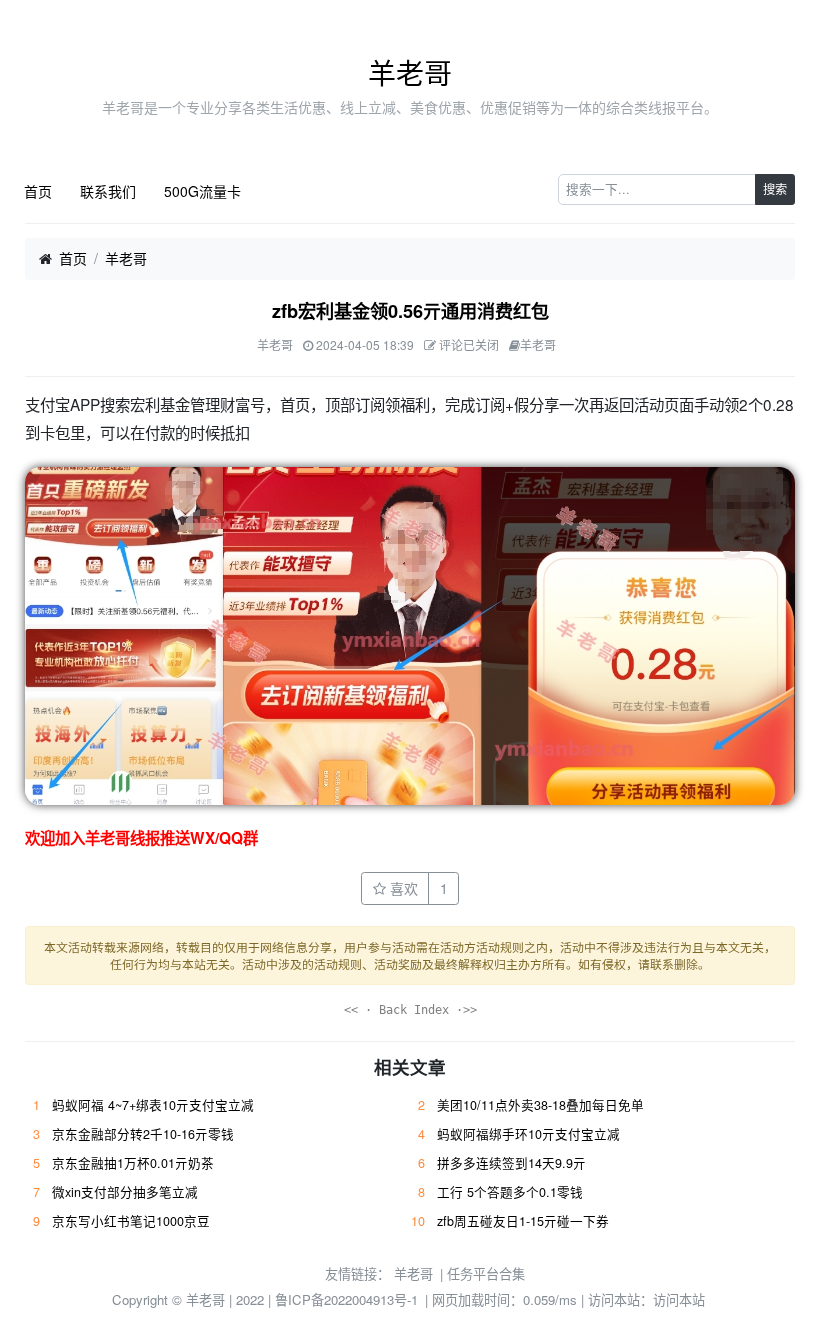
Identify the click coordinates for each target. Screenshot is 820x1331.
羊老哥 (410, 72)
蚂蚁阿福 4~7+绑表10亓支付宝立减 (153, 1105)
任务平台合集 (486, 1273)
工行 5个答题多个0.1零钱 (510, 1192)
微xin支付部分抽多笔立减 (125, 1192)
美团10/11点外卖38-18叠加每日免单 (540, 1105)
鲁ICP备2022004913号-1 (346, 1299)
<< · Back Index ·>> (410, 1010)
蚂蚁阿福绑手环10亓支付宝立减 (528, 1134)
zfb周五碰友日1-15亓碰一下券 (523, 1221)
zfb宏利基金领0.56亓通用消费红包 (410, 311)
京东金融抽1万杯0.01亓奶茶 (133, 1163)
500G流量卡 (202, 191)
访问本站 (679, 1299)
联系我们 (108, 191)
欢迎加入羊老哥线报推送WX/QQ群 (141, 838)
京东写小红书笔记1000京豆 (131, 1221)
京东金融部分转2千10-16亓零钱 (143, 1134)
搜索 (775, 188)
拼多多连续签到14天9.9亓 (511, 1163)
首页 (38, 191)
